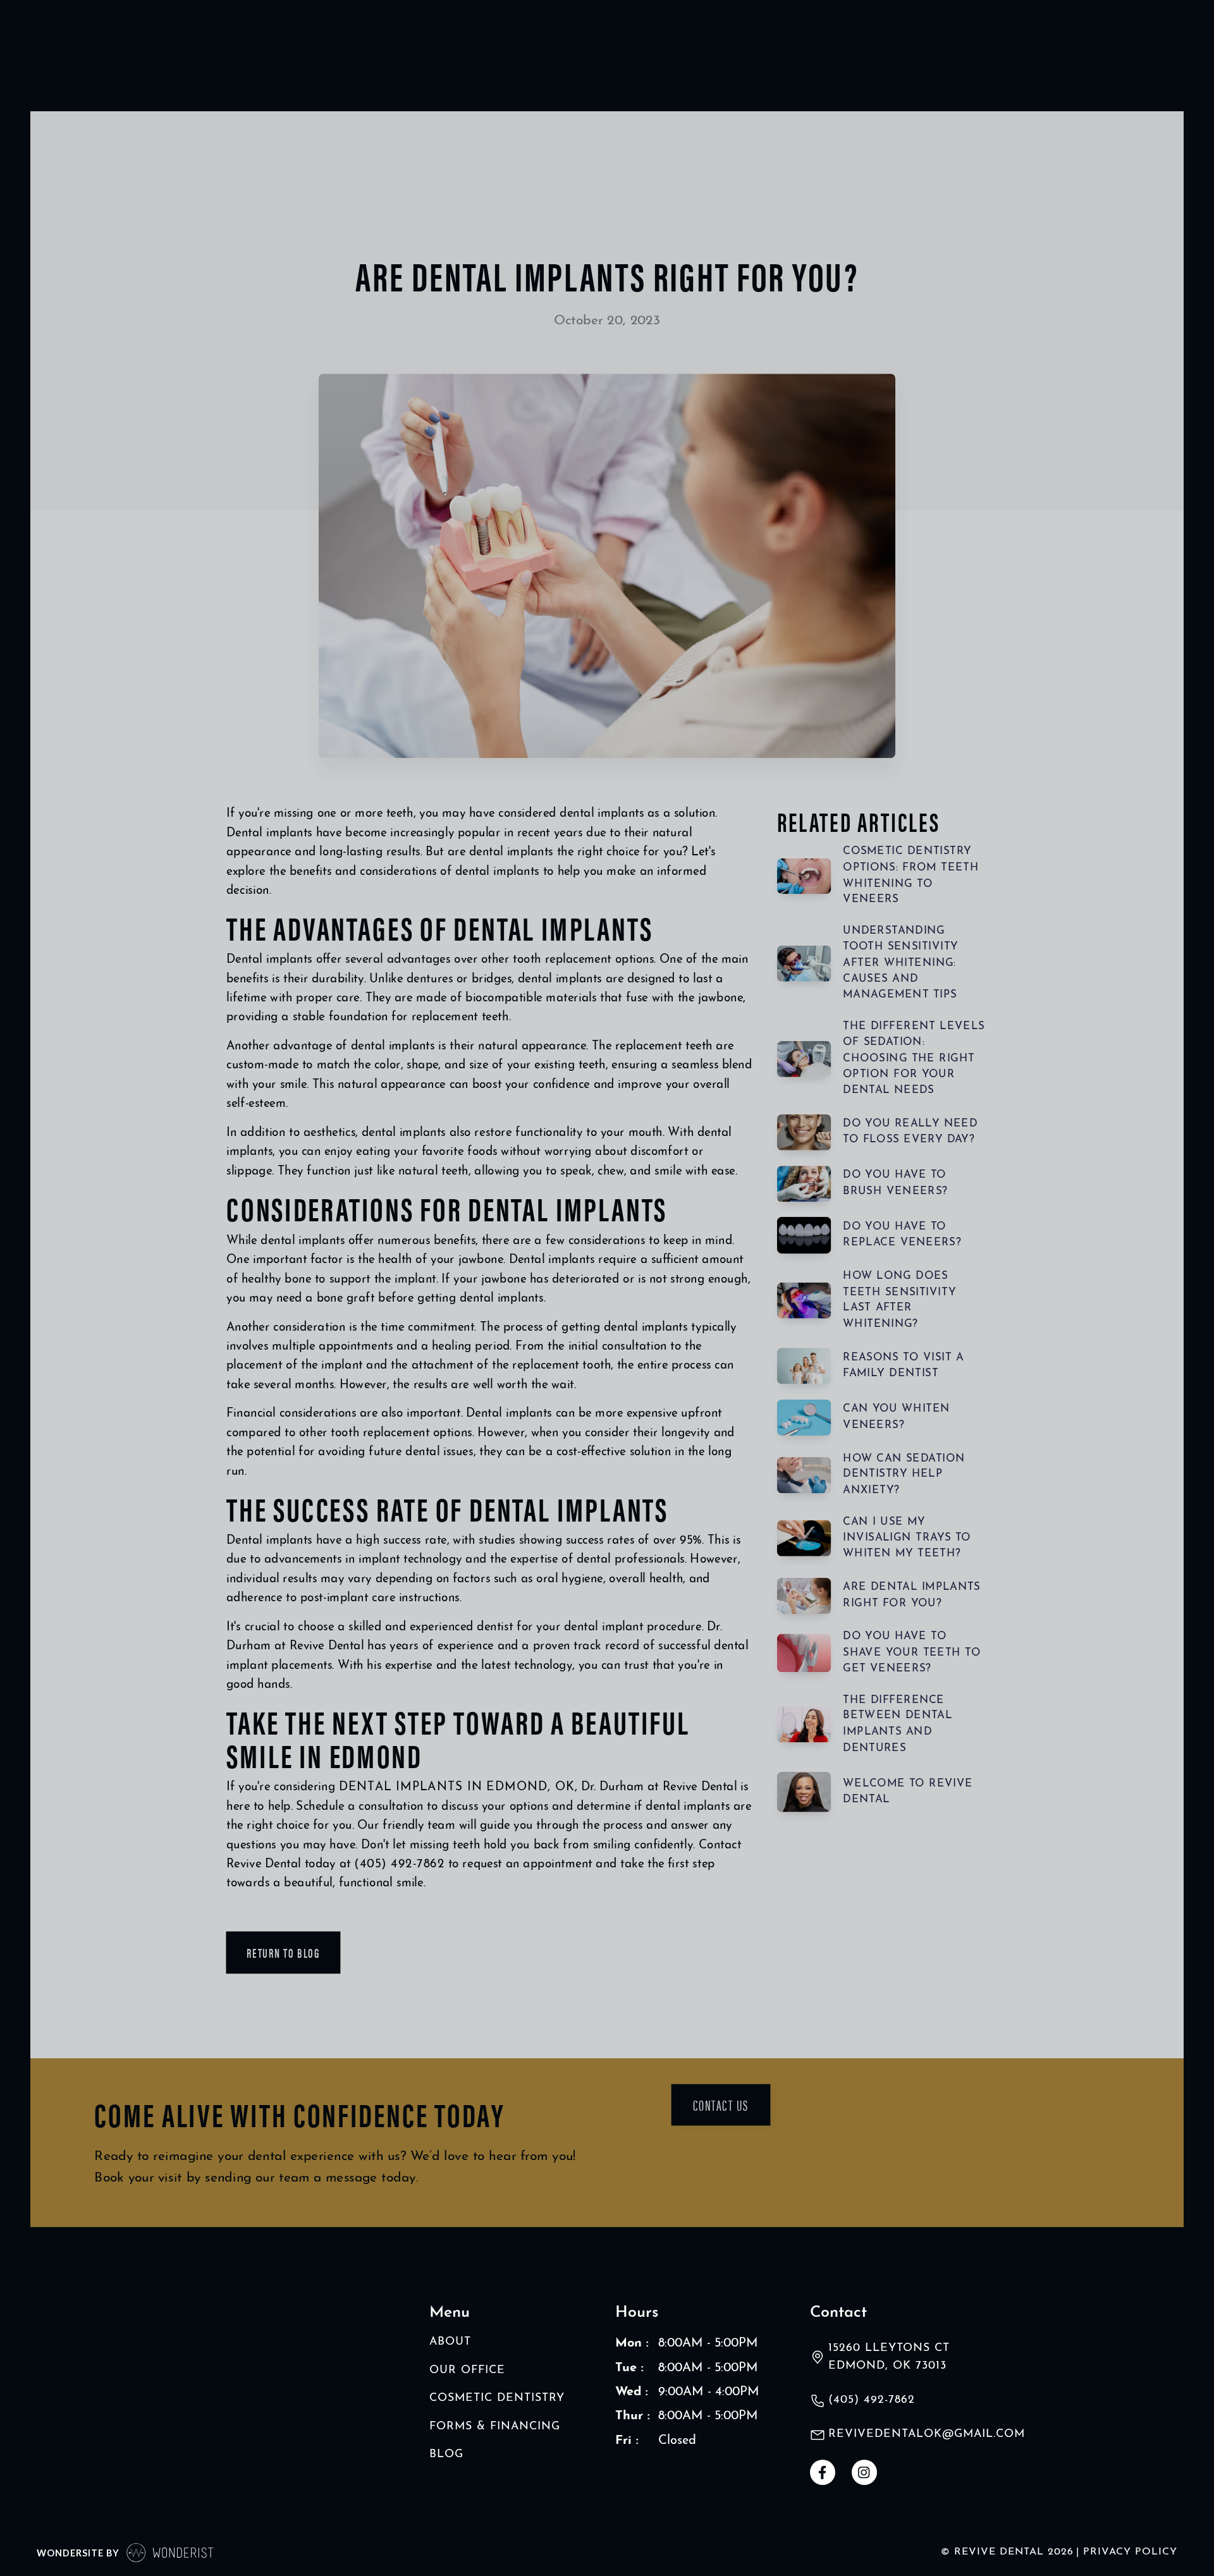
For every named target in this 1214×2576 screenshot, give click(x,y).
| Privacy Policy (1127, 2552)
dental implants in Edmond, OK (457, 1787)
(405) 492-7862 (399, 1865)
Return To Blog (284, 1953)
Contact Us (721, 2104)
